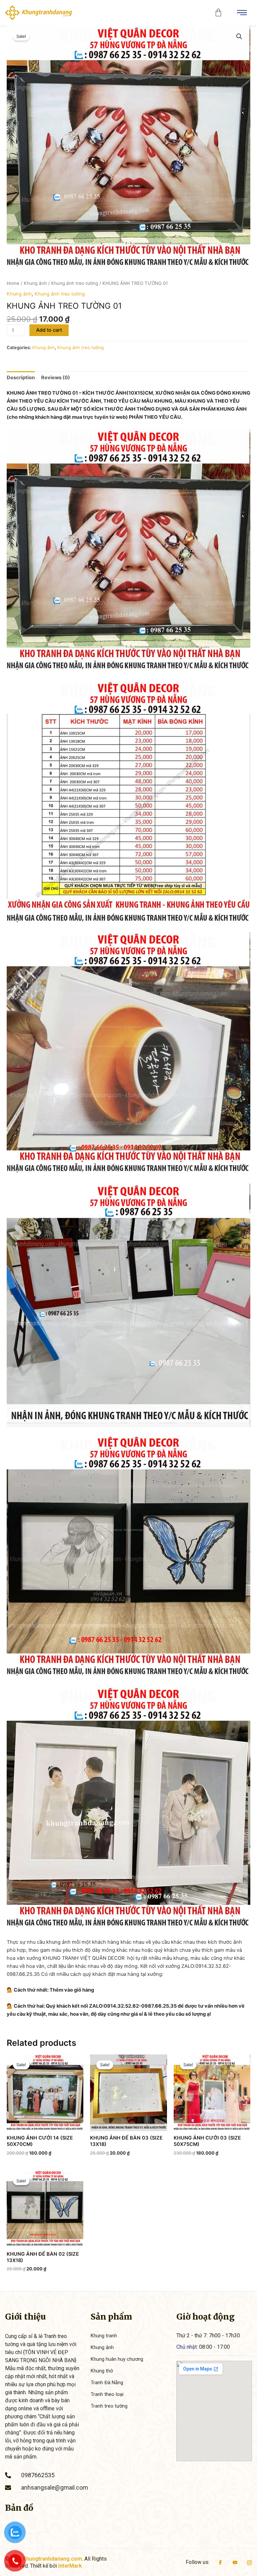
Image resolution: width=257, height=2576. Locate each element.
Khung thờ (102, 2371)
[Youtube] (235, 2562)
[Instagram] (249, 2562)
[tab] (21, 378)
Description (21, 378)
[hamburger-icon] (242, 13)
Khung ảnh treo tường (75, 283)
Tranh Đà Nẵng (107, 2383)
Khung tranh (104, 2336)
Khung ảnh (35, 283)
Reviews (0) (56, 378)
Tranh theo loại (107, 2394)
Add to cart (49, 330)
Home (13, 283)
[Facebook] (220, 2562)
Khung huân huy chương (117, 2359)
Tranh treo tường (109, 2406)
